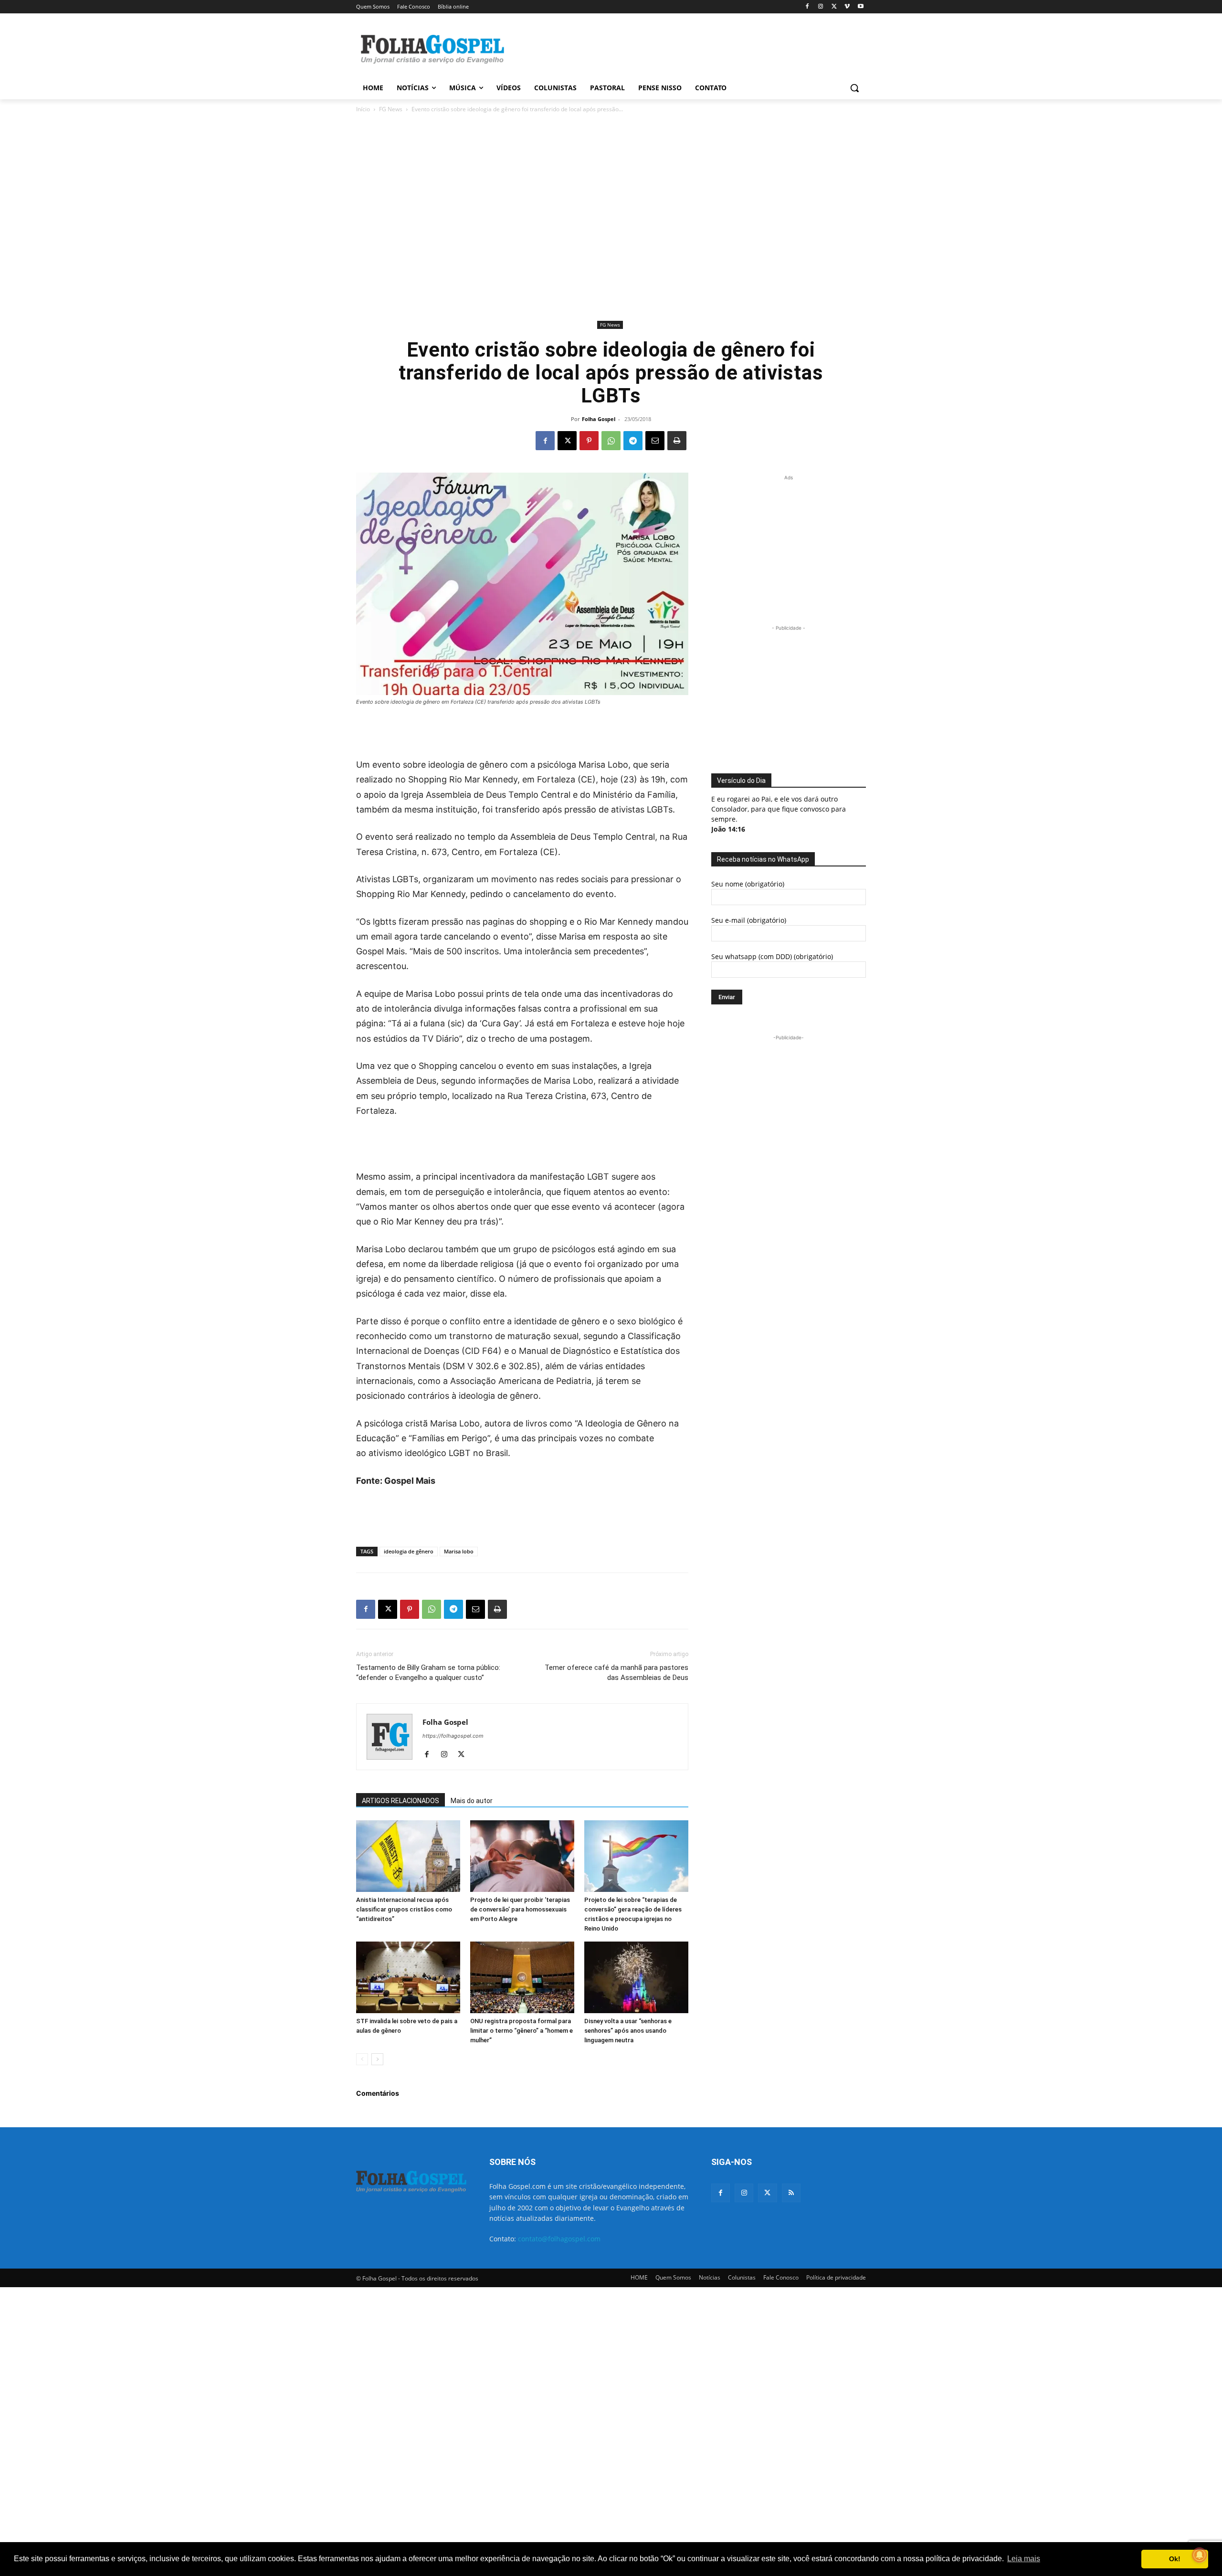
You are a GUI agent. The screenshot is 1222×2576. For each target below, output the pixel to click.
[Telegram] (633, 441)
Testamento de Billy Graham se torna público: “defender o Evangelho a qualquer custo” (428, 1673)
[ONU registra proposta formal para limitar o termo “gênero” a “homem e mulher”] (522, 1977)
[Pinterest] (589, 441)
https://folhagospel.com (453, 1736)
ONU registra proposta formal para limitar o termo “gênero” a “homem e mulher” (521, 2031)
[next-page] (377, 2059)
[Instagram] (821, 7)
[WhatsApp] (611, 441)
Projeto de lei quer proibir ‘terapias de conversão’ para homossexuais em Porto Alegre (520, 1909)
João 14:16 (728, 829)
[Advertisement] (683, 48)
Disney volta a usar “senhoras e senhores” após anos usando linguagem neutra (628, 2031)
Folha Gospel (599, 419)
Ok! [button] (1175, 2559)
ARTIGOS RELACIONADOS (400, 1801)
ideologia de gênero (409, 1551)
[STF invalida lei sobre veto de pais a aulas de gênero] (408, 1977)
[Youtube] (860, 7)
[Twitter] (767, 2193)
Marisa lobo (459, 1551)
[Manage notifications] (1200, 2555)
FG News (391, 109)
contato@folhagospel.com (559, 2239)
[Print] (677, 441)
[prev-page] (362, 2059)
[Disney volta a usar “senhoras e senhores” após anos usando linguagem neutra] (636, 1977)
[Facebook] (807, 7)
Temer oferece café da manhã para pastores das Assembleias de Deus (616, 1673)
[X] (834, 7)
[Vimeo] (847, 7)
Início (363, 109)
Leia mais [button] (1024, 2559)
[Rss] (791, 2193)
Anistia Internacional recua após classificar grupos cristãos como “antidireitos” (404, 1909)
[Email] (655, 441)
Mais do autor (472, 1801)
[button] (854, 88)
